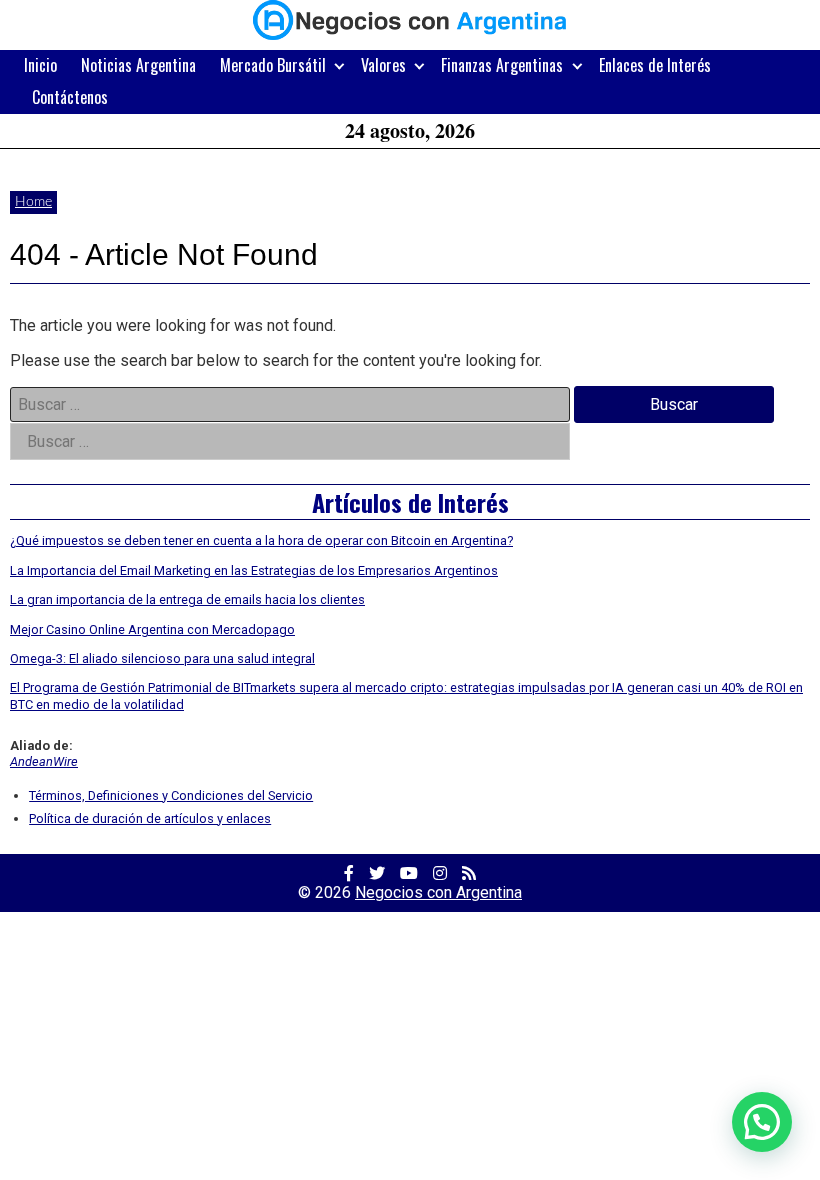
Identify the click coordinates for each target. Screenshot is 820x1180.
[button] (762, 1122)
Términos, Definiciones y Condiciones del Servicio (171, 795)
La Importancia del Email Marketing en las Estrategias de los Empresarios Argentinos (254, 570)
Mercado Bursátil (273, 65)
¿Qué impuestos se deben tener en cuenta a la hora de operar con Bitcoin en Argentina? (261, 540)
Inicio (40, 65)
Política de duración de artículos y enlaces (150, 818)
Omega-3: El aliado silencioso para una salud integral (162, 658)
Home (33, 202)
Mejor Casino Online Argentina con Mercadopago (152, 629)
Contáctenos (70, 97)
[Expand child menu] (339, 65)
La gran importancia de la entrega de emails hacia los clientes (187, 599)
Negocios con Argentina (438, 892)
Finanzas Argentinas (502, 65)
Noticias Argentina (138, 65)
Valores (383, 65)
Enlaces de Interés (655, 65)
